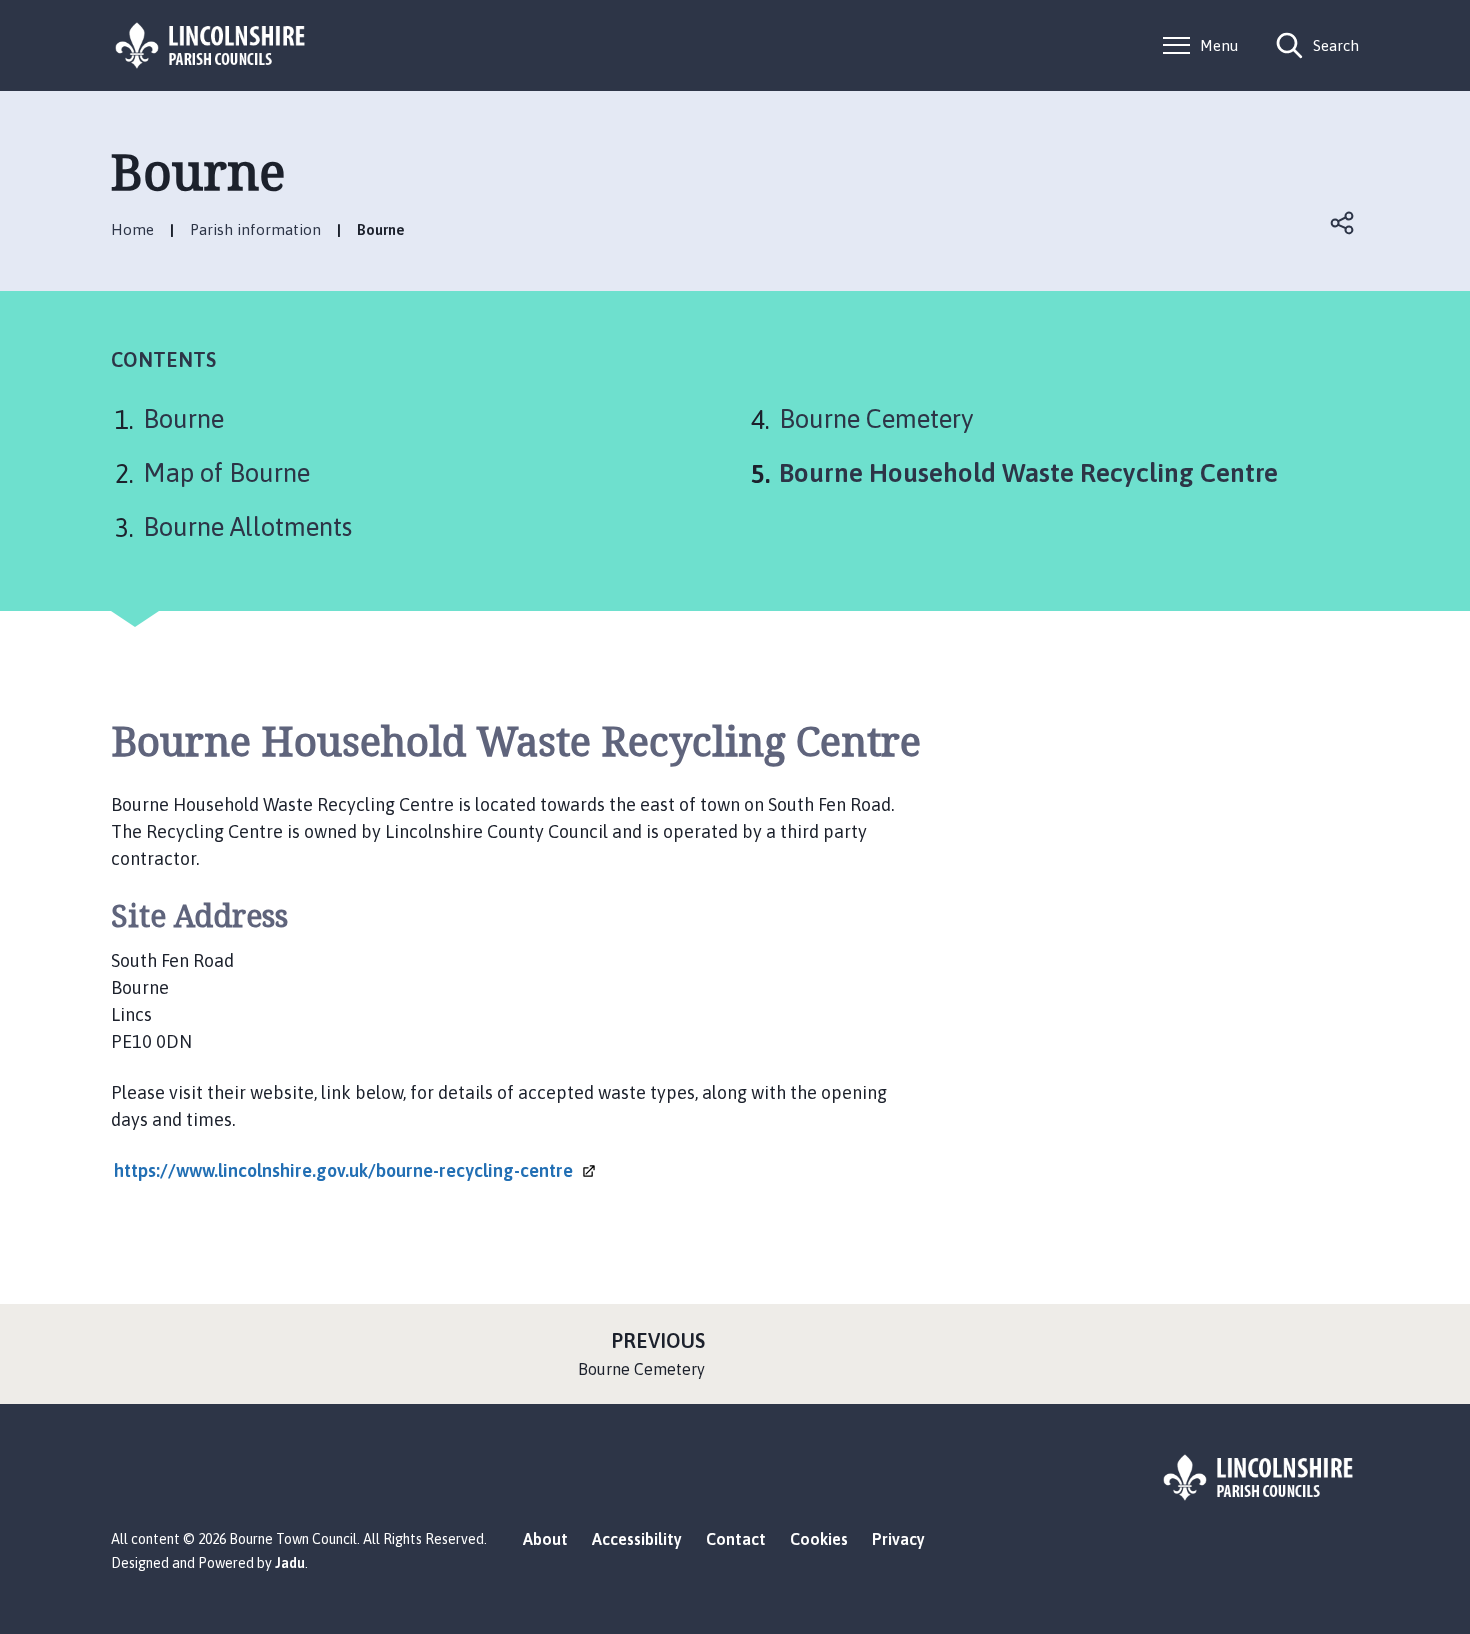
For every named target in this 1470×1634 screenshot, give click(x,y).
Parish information (255, 229)
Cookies (819, 1539)
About (545, 1539)
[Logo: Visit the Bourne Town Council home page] (211, 45)
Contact (736, 1539)
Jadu (290, 1563)
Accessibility (637, 1539)
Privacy (898, 1539)
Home (132, 229)
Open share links (1343, 223)
